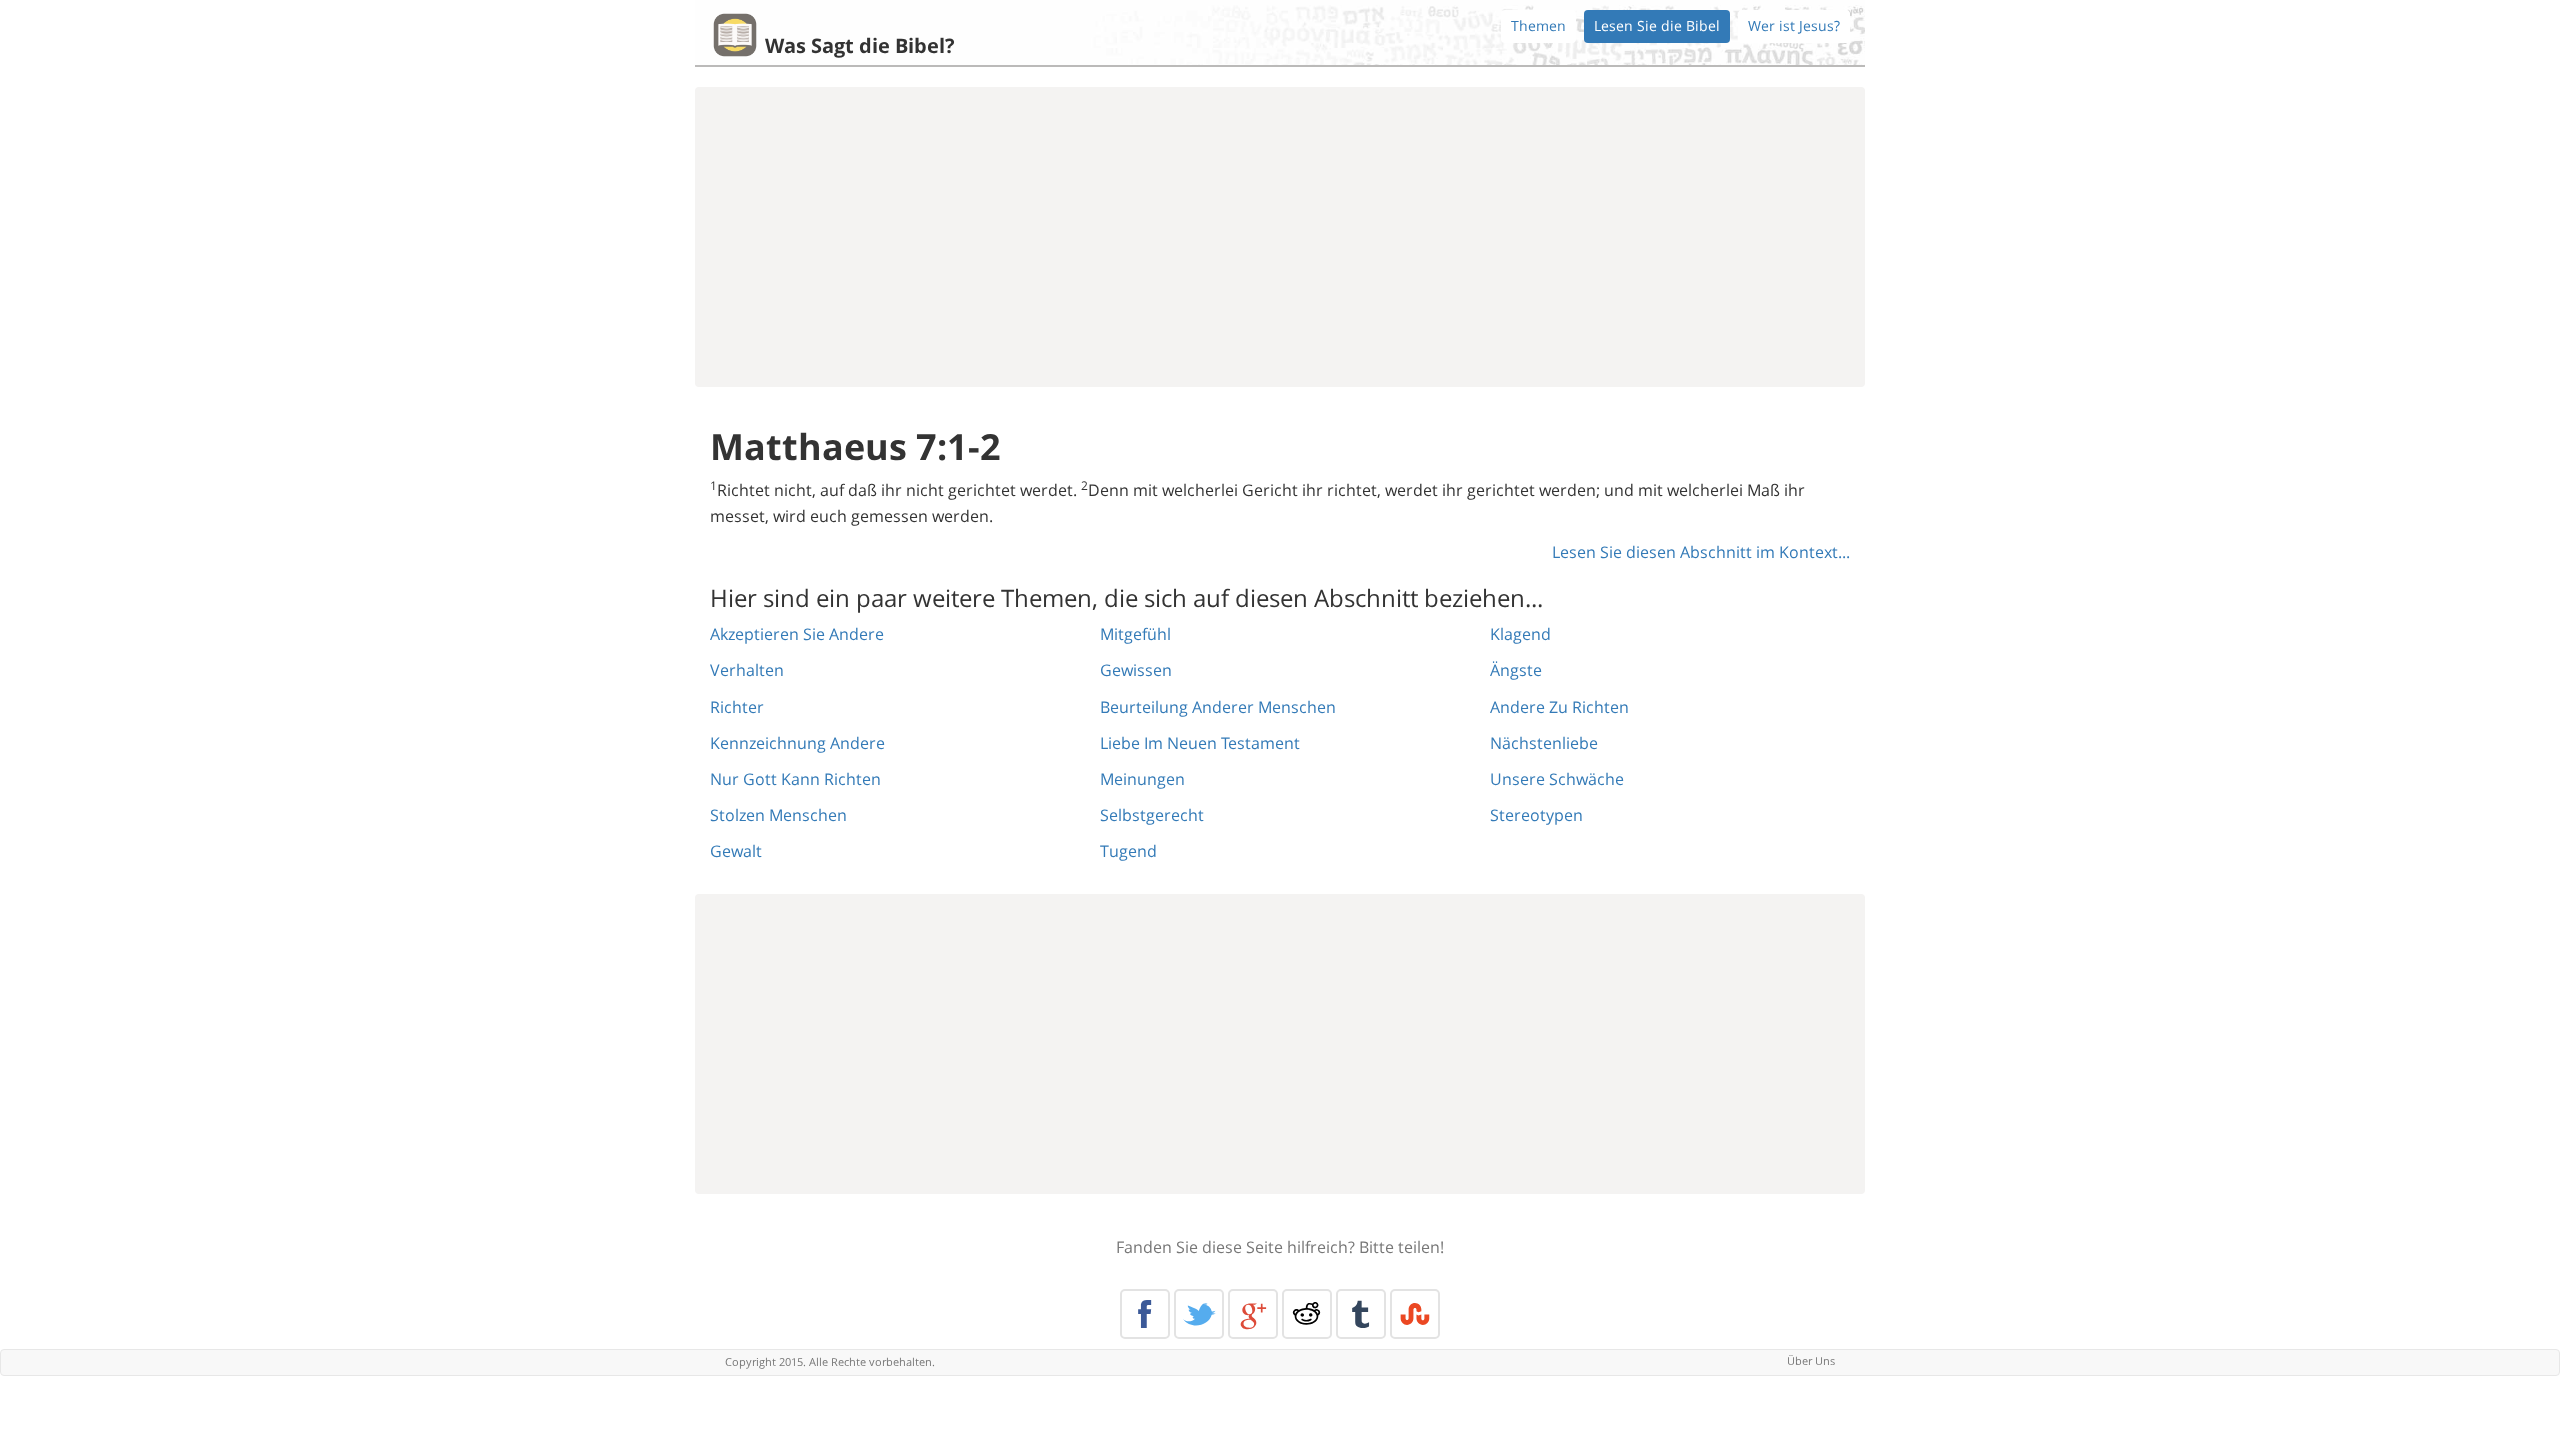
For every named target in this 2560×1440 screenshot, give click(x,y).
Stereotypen (1536, 815)
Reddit (1307, 1314)
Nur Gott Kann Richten (795, 779)
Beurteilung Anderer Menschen (1218, 707)
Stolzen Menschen (778, 815)
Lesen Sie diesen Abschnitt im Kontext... (1701, 552)
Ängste (1516, 670)
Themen (1538, 25)
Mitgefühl (1135, 634)
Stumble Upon (1415, 1314)
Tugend (1128, 851)
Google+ (1253, 1314)
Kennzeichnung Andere (797, 743)
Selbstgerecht (1152, 815)
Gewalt (736, 851)
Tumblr (1361, 1314)
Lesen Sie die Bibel (1657, 25)
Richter (737, 707)
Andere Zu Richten (1559, 707)
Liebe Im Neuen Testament (1200, 743)
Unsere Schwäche (1557, 779)
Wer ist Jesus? (1794, 25)
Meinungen (1142, 779)
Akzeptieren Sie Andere (797, 634)
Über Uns (1811, 1360)
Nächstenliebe (1544, 743)
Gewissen (1136, 670)
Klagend (1520, 634)
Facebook (1145, 1314)
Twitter (1199, 1314)
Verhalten (747, 670)
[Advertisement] (1280, 237)
